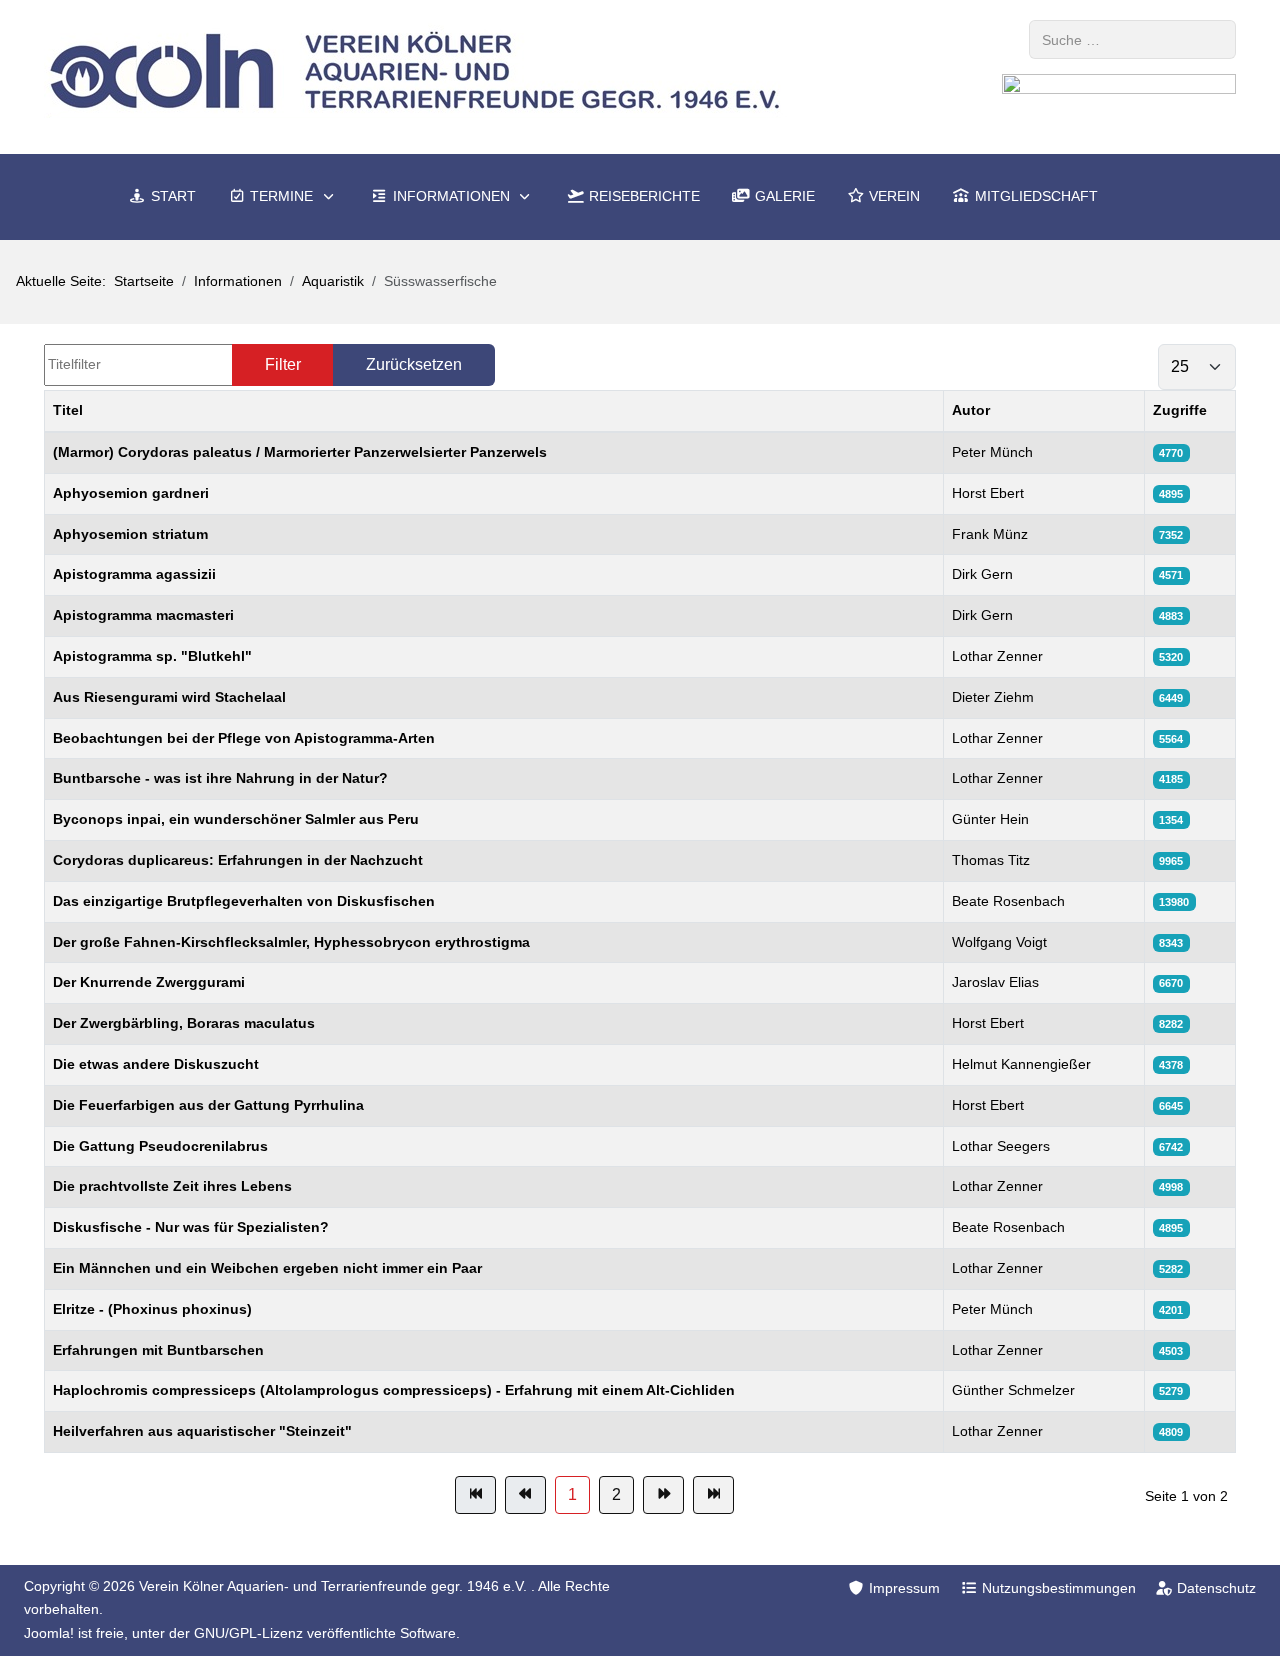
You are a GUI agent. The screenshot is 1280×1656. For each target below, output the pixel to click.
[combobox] (1132, 39)
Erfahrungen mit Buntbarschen (158, 1350)
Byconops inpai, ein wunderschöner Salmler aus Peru (236, 819)
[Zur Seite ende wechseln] (713, 1495)
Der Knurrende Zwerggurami (149, 982)
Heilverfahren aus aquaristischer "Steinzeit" (202, 1431)
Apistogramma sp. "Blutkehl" (152, 656)
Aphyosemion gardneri (131, 493)
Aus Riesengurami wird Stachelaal (169, 697)
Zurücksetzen (414, 364)
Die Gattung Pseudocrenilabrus (160, 1146)
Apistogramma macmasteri (143, 615)
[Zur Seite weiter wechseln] (663, 1495)
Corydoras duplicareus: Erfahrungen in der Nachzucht (238, 860)
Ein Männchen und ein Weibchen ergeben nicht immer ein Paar (267, 1268)
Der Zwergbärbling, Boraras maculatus (184, 1023)
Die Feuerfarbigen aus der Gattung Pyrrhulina (208, 1105)
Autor (971, 410)
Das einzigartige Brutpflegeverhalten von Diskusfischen (244, 901)
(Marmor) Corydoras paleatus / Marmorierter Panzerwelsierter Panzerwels (300, 452)
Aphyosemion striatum (130, 534)
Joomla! (49, 1633)
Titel (68, 410)
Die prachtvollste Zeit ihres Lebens (172, 1186)
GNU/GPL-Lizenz (248, 1633)
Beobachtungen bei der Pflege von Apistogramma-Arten (244, 738)
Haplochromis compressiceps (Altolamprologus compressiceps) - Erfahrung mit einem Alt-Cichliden (394, 1390)
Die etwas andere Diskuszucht (156, 1064)
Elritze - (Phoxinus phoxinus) (152, 1309)
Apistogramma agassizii (134, 574)
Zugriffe (1180, 410)
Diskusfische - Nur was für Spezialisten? (191, 1227)
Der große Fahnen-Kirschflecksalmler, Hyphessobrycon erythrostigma (291, 942)
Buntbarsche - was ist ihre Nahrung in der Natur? (220, 778)
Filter (283, 364)
